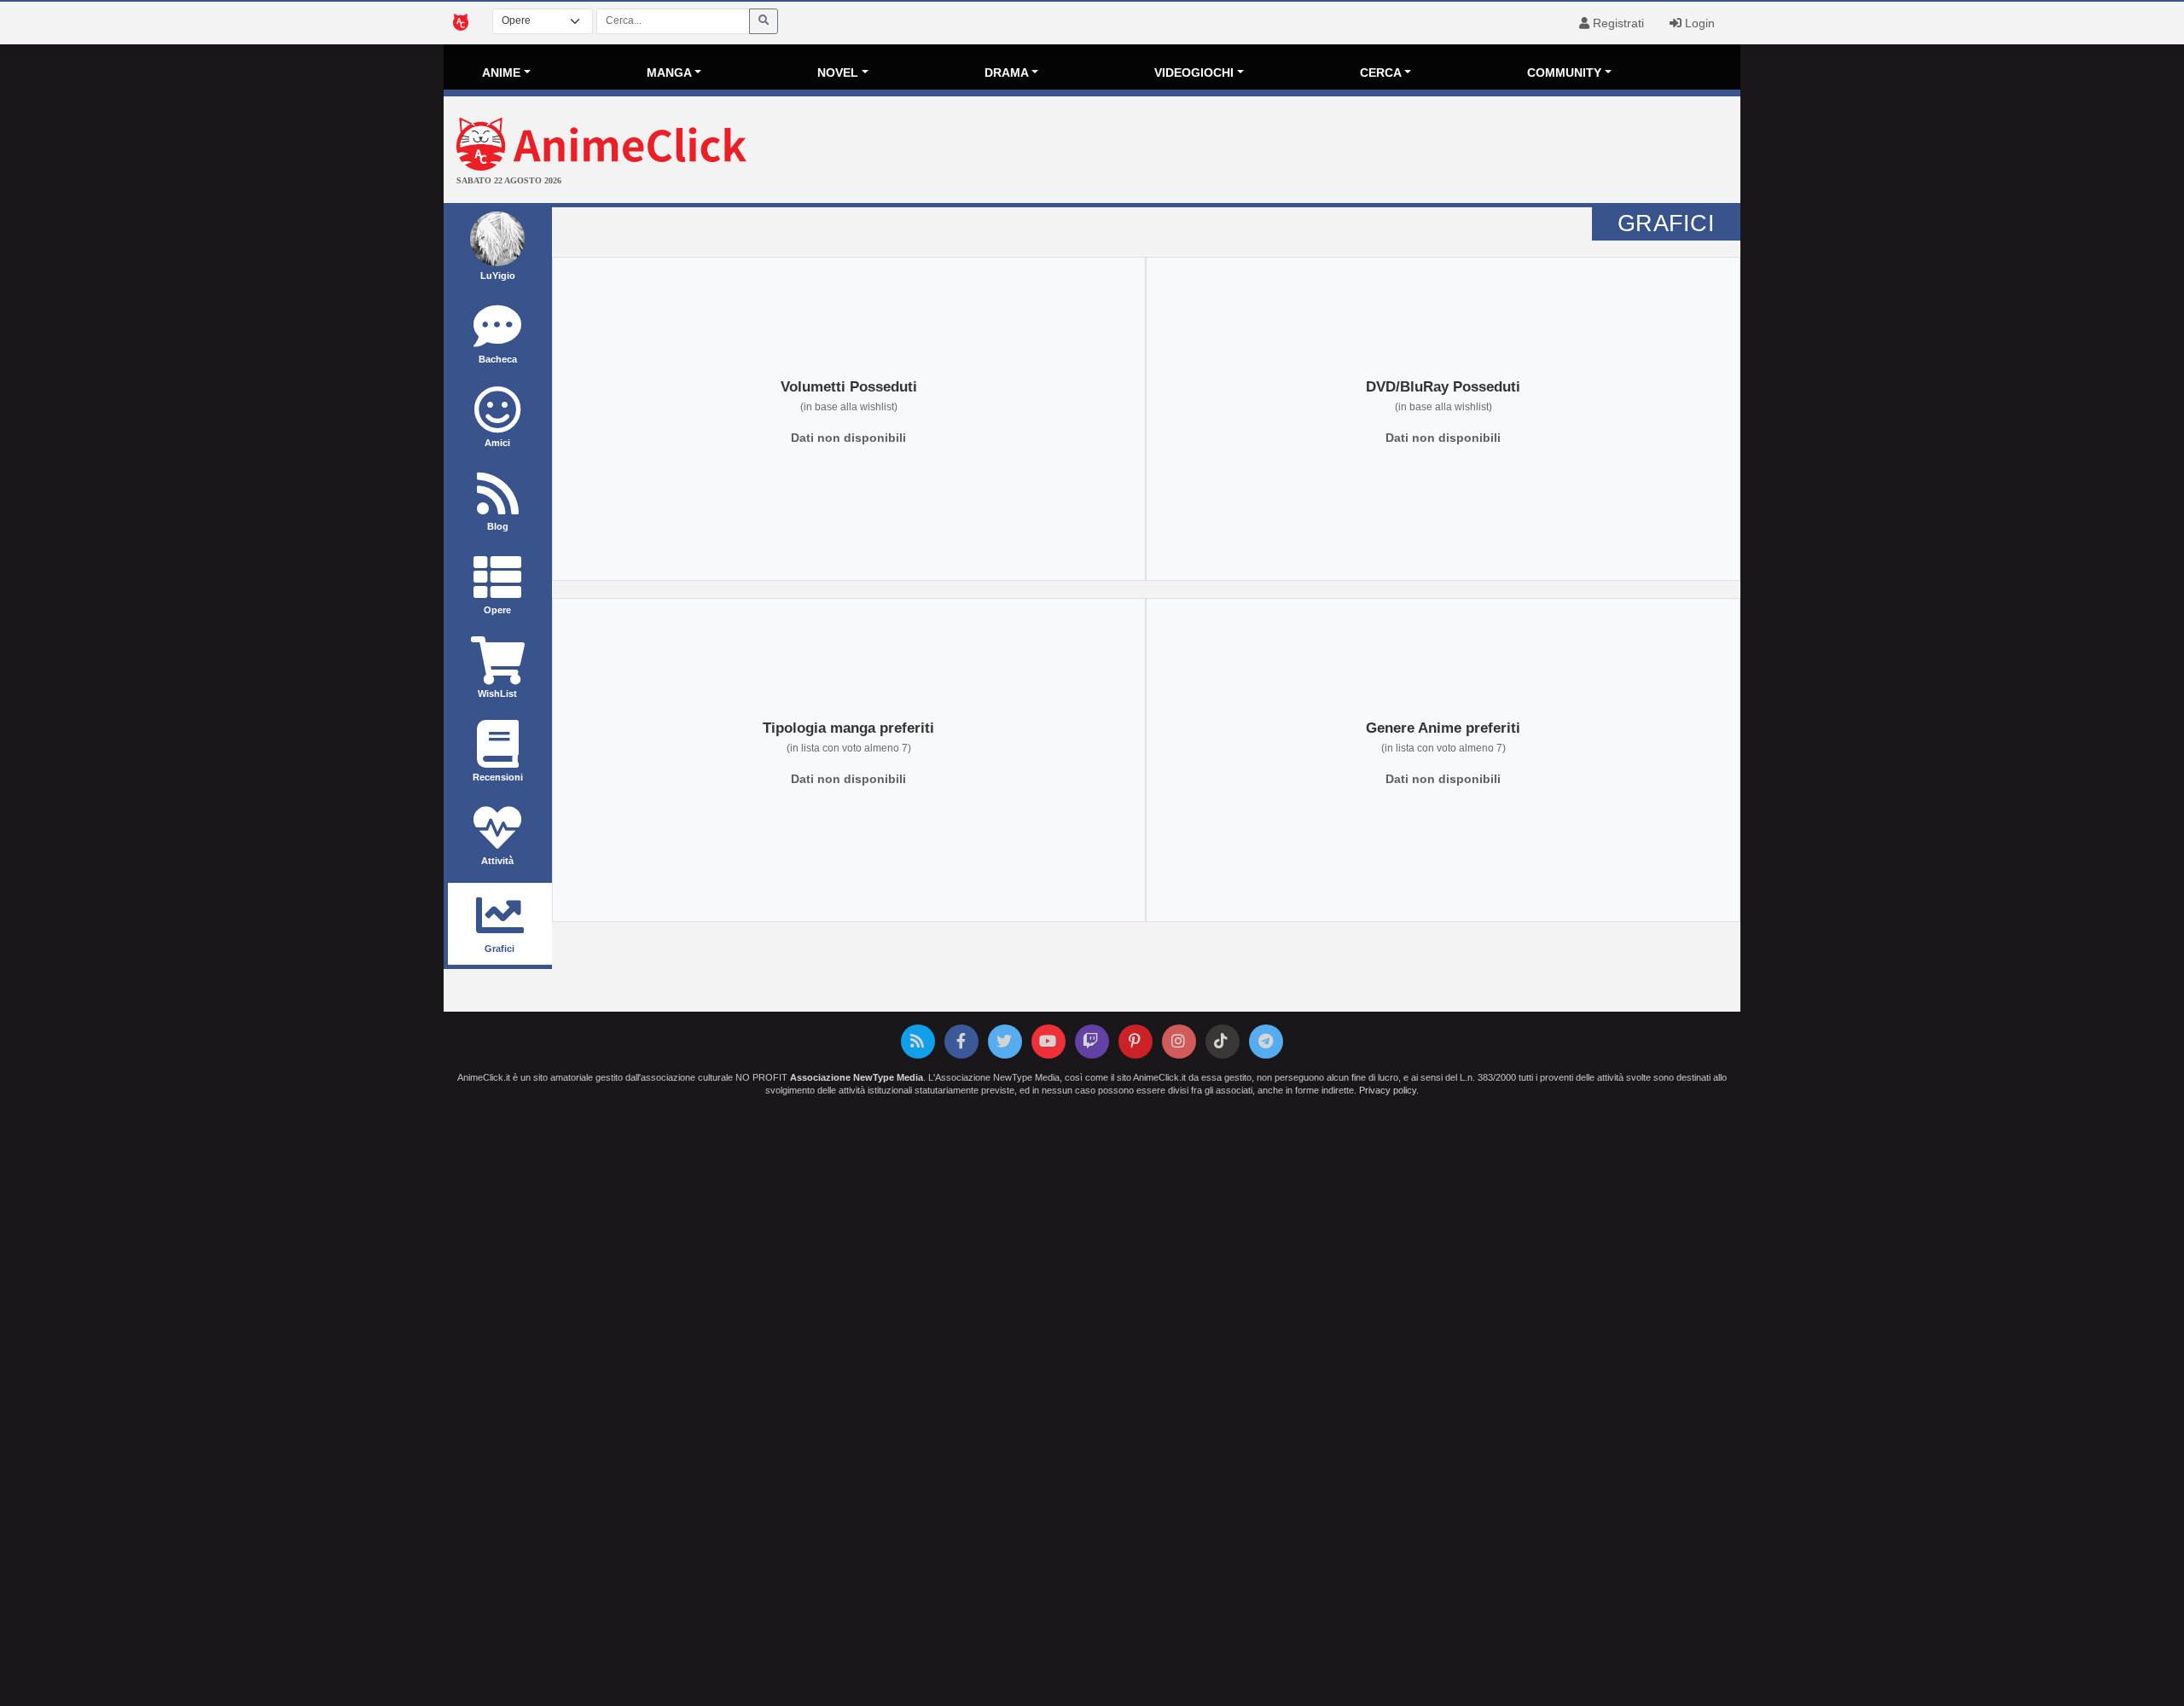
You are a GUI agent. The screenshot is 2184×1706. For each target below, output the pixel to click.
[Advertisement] (1308, 152)
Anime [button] (501, 73)
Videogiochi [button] (1194, 73)
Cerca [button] (1381, 73)
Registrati (1617, 23)
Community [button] (1564, 73)
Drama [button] (1007, 73)
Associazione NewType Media (857, 1077)
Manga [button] (669, 73)
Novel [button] (838, 73)
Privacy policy (1388, 1090)
